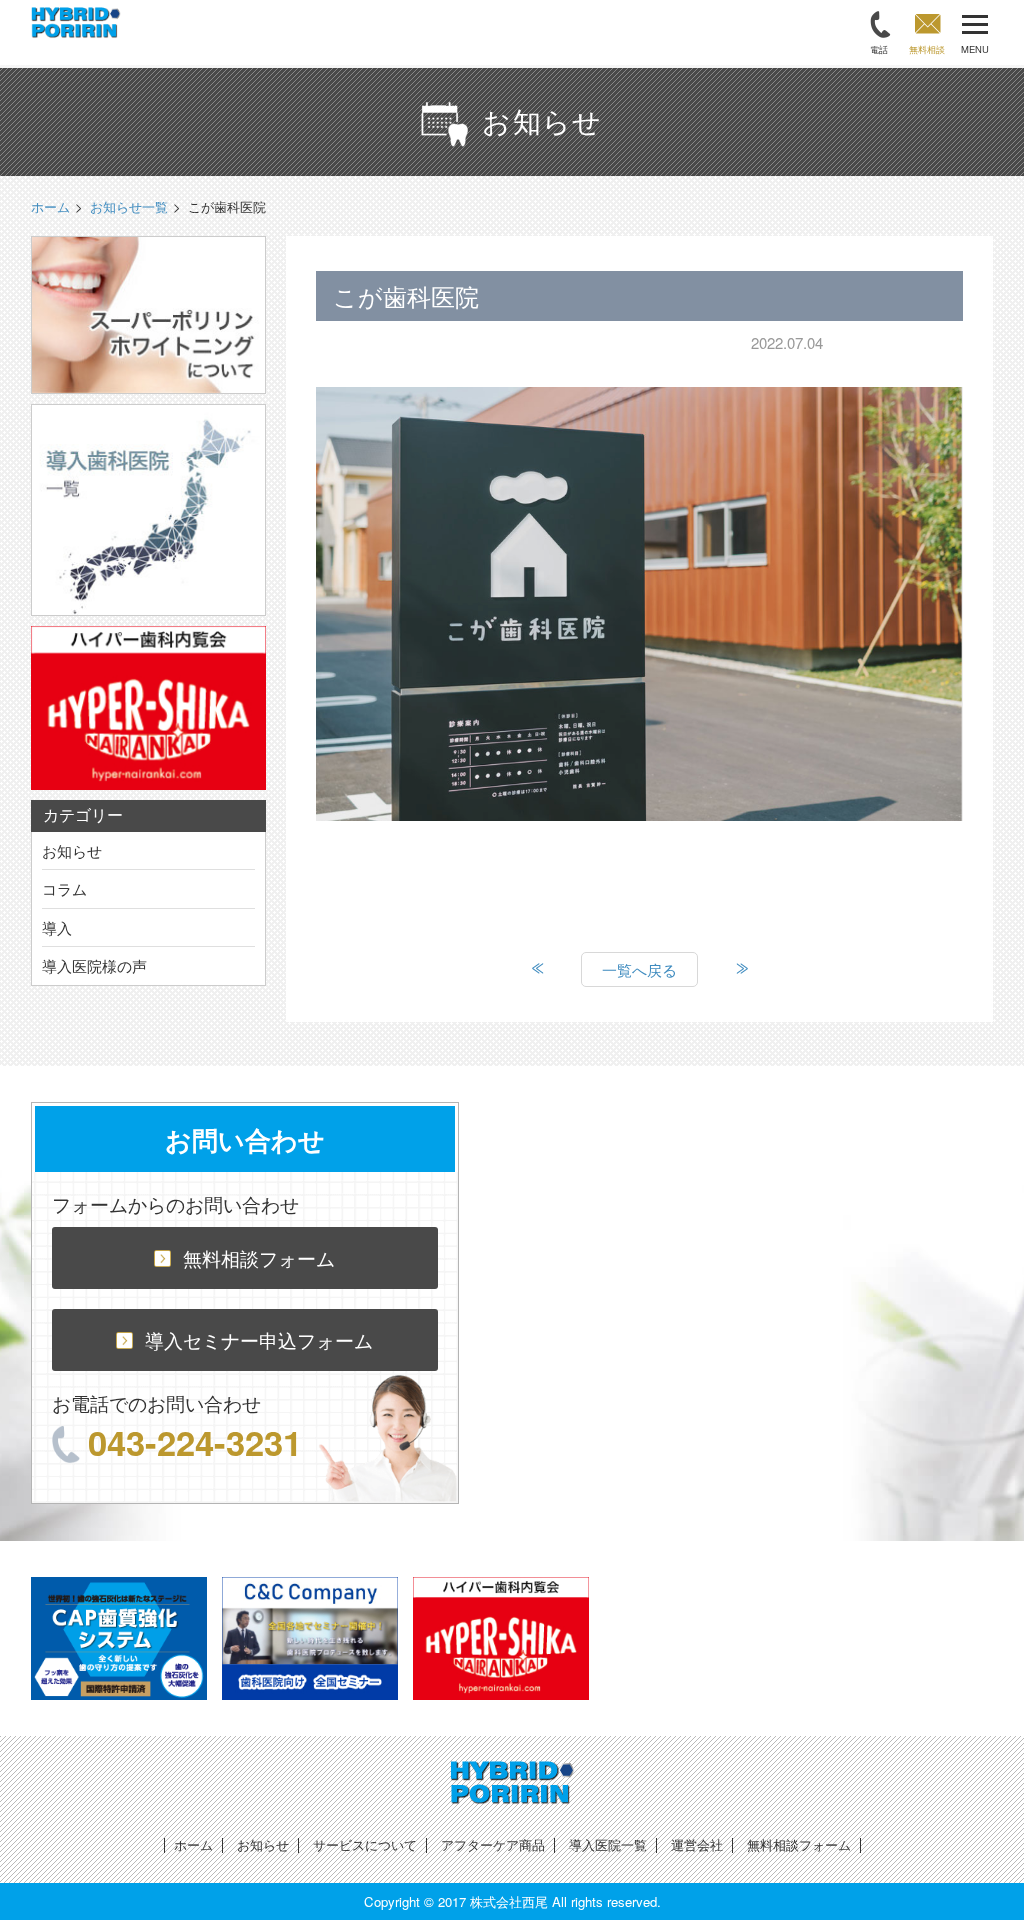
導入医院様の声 (94, 965)
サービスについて (365, 1844)
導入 (57, 927)
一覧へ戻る (639, 969)
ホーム (193, 1844)
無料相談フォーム (259, 1257)
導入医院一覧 (608, 1844)
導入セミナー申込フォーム (259, 1339)
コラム (64, 888)
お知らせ (72, 850)
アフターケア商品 (493, 1844)
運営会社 (697, 1844)
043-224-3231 (195, 1442)
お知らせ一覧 (129, 206)
